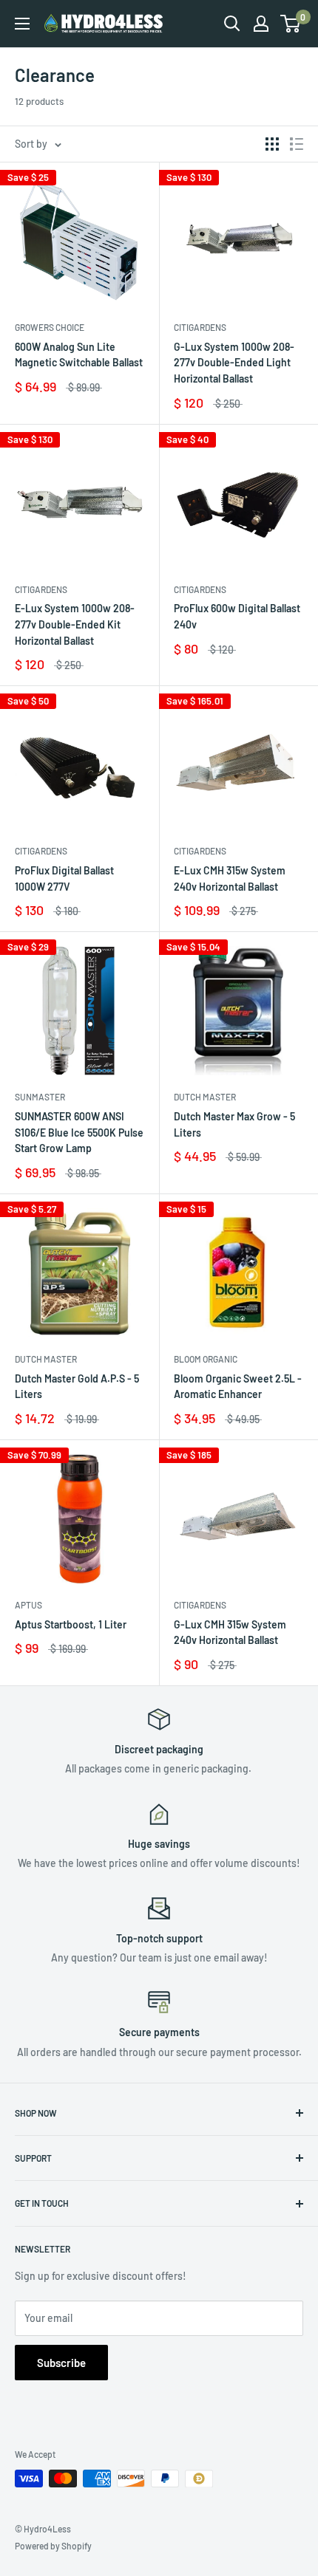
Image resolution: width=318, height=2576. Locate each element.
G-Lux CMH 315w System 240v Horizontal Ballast (230, 1633)
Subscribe (61, 2363)
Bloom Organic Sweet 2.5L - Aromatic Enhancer (238, 1387)
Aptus (28, 1605)
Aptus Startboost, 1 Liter (71, 1624)
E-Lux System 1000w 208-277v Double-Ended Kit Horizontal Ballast (75, 624)
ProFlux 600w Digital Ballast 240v (237, 616)
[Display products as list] (297, 144)
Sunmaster (40, 1097)
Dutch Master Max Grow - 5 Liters (234, 1124)
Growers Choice (50, 327)
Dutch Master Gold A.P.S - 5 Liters (77, 1387)
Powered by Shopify (53, 2546)
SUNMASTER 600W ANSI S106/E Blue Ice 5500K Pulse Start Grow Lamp (79, 1132)
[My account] (261, 24)
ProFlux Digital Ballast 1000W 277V (64, 878)
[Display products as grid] (272, 144)
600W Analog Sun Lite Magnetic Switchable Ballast (79, 355)
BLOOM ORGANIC (206, 1359)
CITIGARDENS (200, 327)
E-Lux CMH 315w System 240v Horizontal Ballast (230, 878)
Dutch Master (205, 1097)
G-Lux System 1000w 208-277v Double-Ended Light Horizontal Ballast (234, 363)
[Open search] (232, 24)
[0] (291, 24)
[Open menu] (22, 24)
